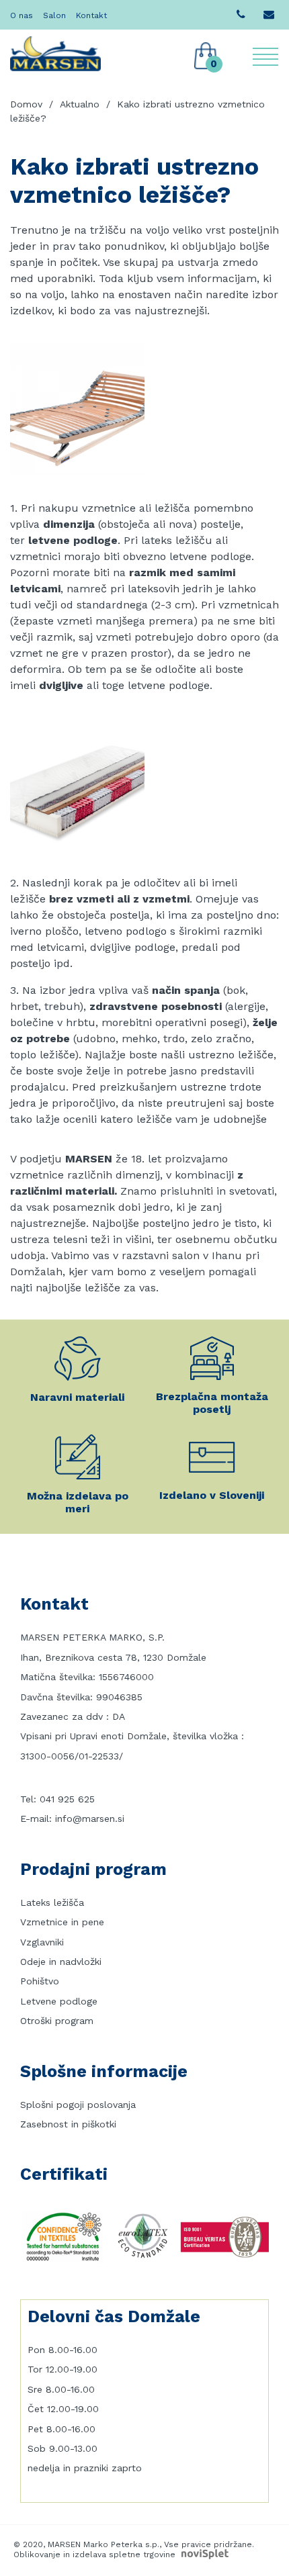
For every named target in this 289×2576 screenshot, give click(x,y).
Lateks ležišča (52, 1902)
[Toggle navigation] (265, 57)
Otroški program (57, 2021)
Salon (54, 15)
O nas (22, 15)
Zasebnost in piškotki (68, 2124)
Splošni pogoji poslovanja (78, 2105)
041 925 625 (67, 1799)
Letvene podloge (59, 2001)
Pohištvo (40, 1981)
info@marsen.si (90, 1819)
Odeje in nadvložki (61, 1962)
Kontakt (91, 15)
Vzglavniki (42, 1942)
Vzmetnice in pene (62, 1922)
